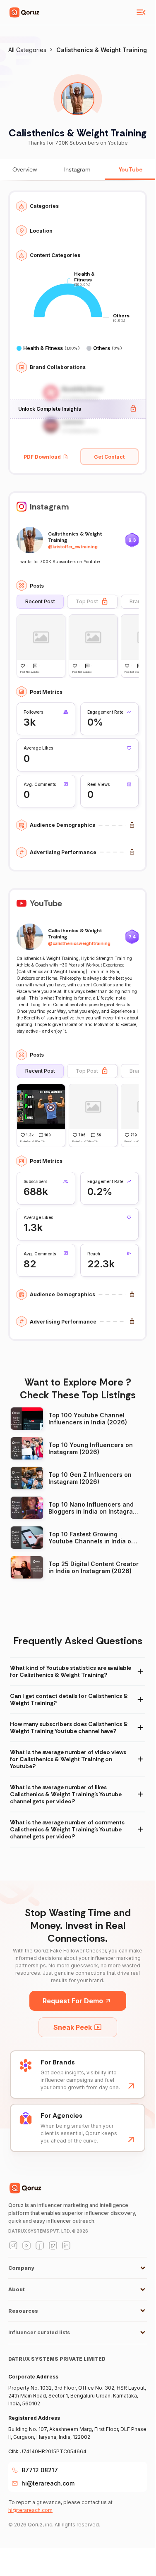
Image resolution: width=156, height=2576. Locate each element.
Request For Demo (73, 2001)
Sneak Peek (73, 2027)
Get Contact (109, 457)
